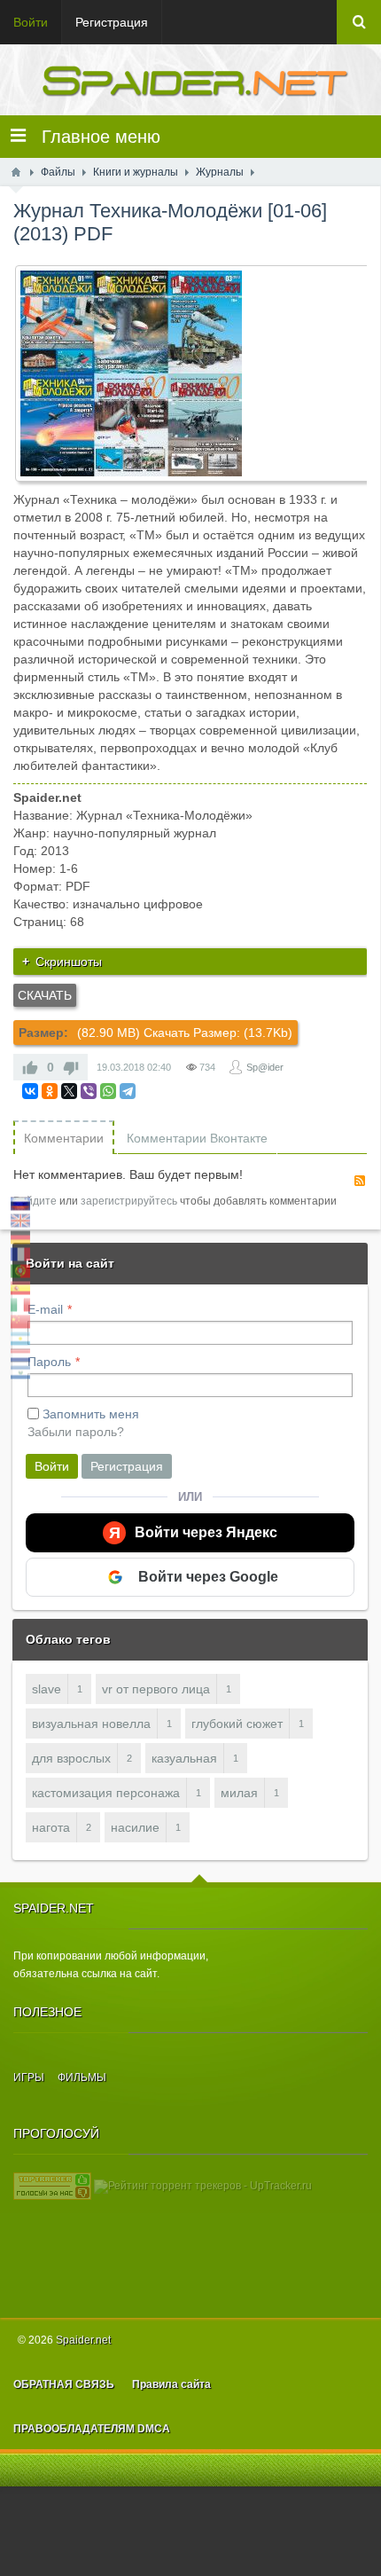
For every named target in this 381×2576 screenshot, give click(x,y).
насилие (135, 1827)
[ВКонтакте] (30, 1091)
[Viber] (89, 1091)
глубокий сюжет (237, 1724)
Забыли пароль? (76, 1432)
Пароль (49, 1362)
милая (239, 1793)
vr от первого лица (156, 1689)
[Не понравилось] (71, 1067)
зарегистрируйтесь (129, 1201)
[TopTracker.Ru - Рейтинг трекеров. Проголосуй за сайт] (52, 2186)
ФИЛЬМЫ (82, 2077)
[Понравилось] (30, 1067)
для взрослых (71, 1758)
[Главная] (16, 172)
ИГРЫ (29, 2077)
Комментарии (64, 1138)
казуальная (184, 1758)
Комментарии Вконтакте (197, 1138)
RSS (360, 1181)
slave (47, 1689)
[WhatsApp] (108, 1091)
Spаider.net (83, 2340)
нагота (51, 1827)
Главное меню (93, 137)
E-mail (45, 1309)
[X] (69, 1091)
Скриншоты (69, 962)
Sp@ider (265, 1067)
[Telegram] (128, 1091)
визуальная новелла (91, 1724)
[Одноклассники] (50, 1091)
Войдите (35, 1201)
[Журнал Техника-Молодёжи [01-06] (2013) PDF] (197, 373)
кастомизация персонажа (106, 1793)
